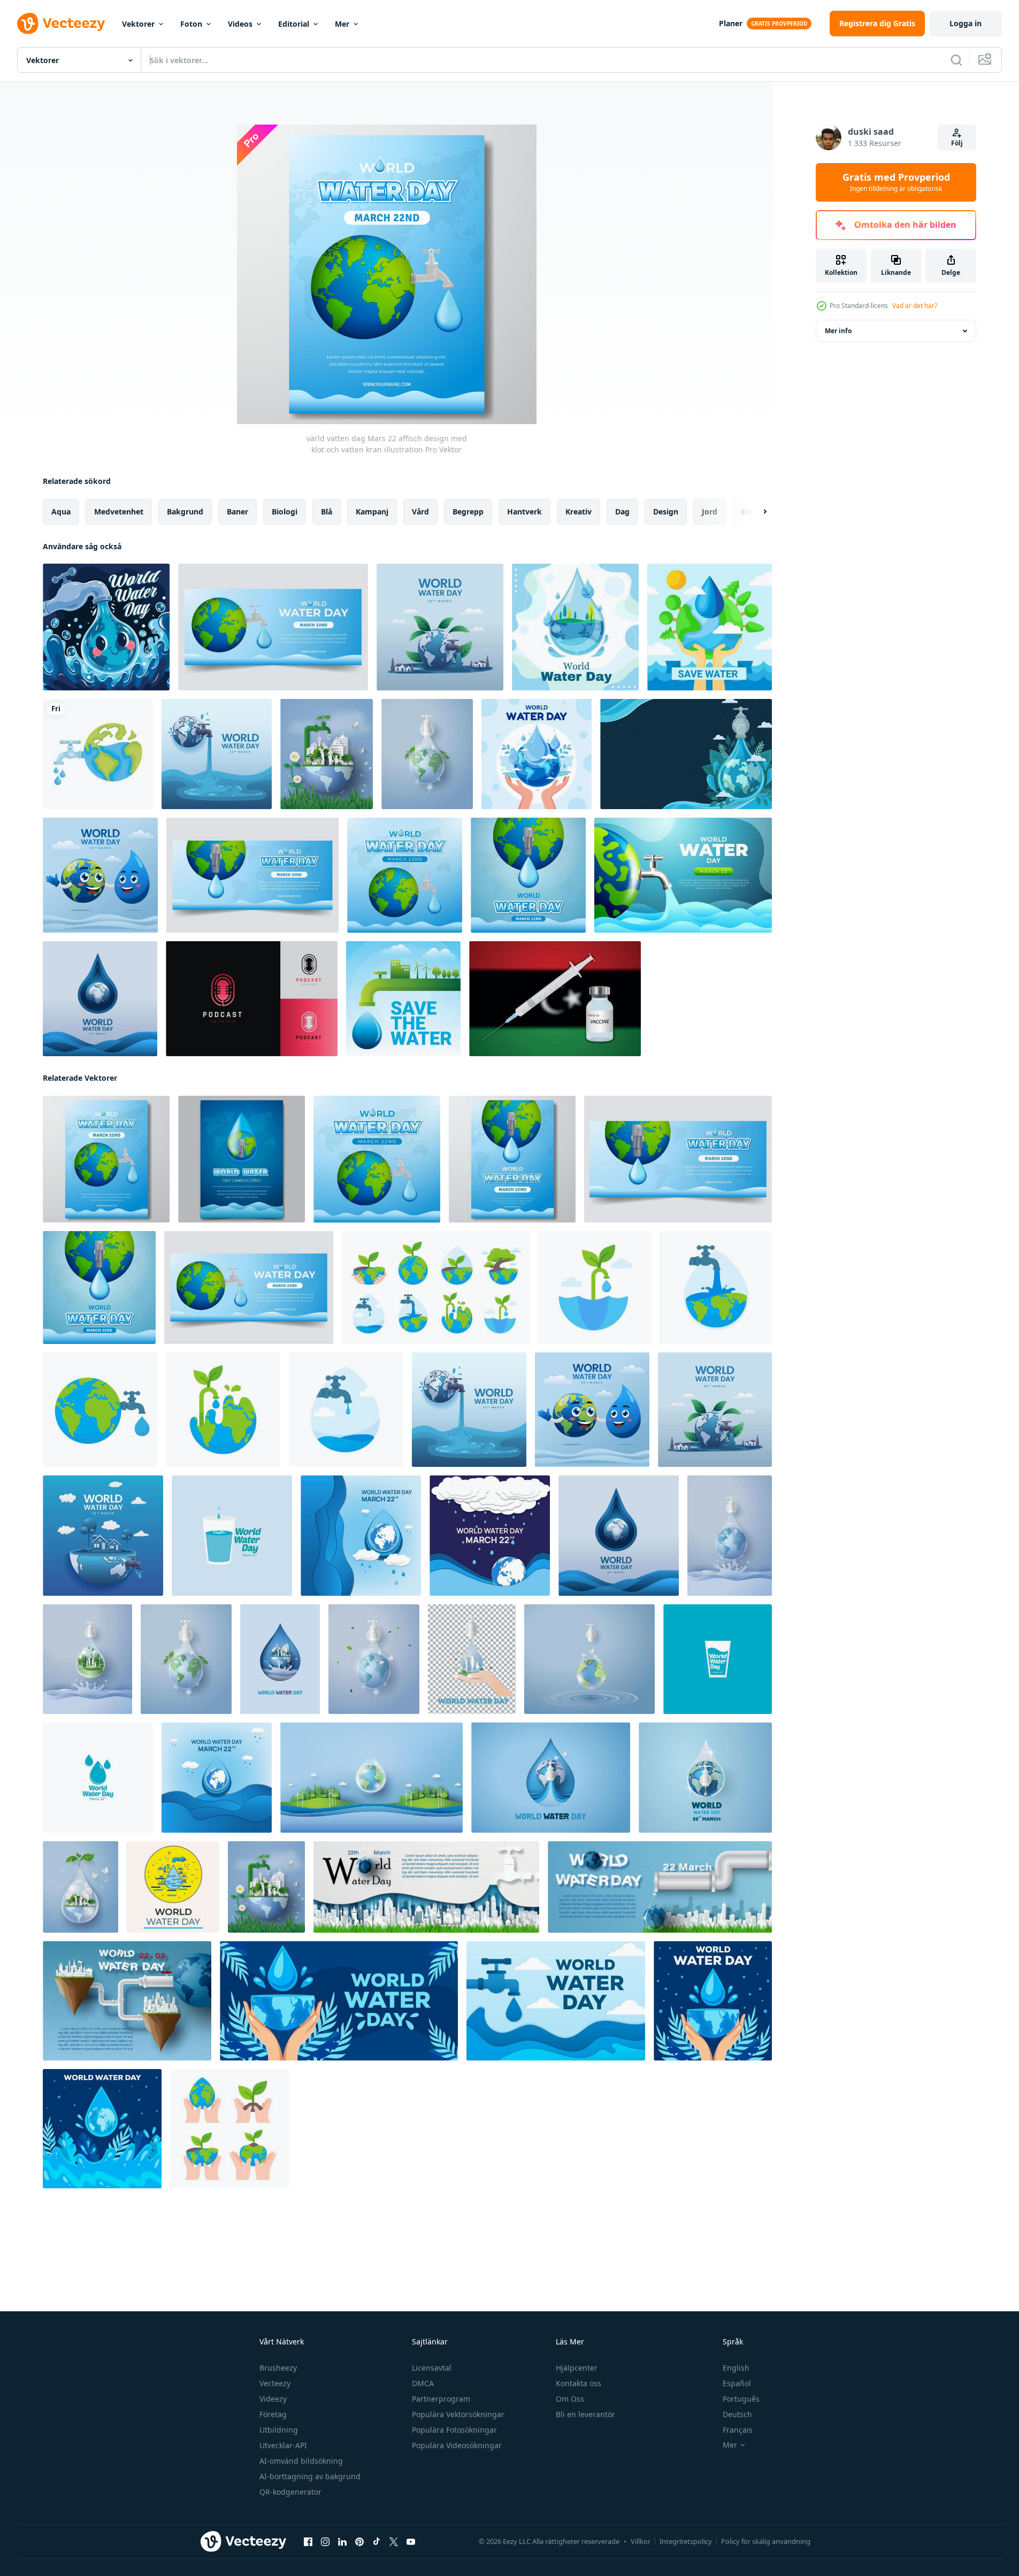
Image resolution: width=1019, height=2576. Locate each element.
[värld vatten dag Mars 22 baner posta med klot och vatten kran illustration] (405, 875)
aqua (61, 512)
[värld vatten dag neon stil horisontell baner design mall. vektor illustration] (718, 1659)
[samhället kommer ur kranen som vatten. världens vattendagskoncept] (87, 1659)
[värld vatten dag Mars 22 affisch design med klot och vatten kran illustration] (106, 1159)
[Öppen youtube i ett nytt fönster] (411, 2542)
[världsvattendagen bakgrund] (686, 754)
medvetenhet (119, 512)
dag (622, 512)
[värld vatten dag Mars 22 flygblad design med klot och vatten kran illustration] (512, 1159)
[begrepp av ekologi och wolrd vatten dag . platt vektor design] (232, 1536)
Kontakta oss (579, 2383)
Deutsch (737, 2414)
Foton (191, 24)
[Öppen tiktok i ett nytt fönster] (377, 2542)
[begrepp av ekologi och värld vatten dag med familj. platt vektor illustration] (98, 1778)
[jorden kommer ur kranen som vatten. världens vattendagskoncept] (427, 754)
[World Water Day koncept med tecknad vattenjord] (106, 627)
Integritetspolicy (686, 2541)
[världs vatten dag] (537, 754)
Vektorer (138, 24)
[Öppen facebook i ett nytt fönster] (308, 2542)
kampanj (372, 512)
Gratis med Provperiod (896, 182)
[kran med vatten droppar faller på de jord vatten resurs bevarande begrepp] (436, 1287)
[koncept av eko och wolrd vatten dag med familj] (327, 754)
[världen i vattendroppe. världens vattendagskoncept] (730, 1536)
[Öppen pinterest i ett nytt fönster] (359, 2542)
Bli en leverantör (585, 2414)
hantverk (524, 512)
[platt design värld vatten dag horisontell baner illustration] (339, 2001)
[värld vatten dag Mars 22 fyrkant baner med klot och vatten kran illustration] (528, 875)
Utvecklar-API (283, 2445)
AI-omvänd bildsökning (301, 2461)
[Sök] (956, 60)
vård (420, 512)
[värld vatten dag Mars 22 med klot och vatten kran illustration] (273, 627)
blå (327, 512)
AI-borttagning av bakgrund (310, 2476)
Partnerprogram (441, 2399)
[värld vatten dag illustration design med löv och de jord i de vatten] (102, 2129)
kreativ (579, 512)
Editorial (294, 24)
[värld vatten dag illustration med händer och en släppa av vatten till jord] (713, 2001)
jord (710, 512)
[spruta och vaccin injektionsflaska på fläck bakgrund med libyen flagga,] (555, 999)
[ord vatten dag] (589, 1659)
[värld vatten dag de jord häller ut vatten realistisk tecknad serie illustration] (217, 754)
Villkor (641, 2541)
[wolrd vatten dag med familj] (81, 1887)
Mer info (838, 331)
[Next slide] (756, 512)
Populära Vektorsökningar (458, 2414)
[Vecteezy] (61, 24)
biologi (285, 512)
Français (738, 2430)
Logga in (966, 23)
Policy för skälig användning (766, 2541)
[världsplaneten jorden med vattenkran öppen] (98, 754)
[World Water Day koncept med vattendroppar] (575, 627)
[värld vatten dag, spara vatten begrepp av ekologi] (173, 1887)
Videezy (273, 2399)
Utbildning (279, 2430)
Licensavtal (432, 2368)
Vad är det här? (915, 306)
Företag (273, 2414)
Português (741, 2399)
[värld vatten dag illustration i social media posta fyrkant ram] (361, 1536)
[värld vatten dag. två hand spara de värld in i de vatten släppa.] (472, 1659)
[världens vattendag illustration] (403, 999)
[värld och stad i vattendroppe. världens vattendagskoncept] (280, 1659)
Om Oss (570, 2399)
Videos (240, 24)
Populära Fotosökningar (454, 2430)
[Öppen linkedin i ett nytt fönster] (342, 2542)
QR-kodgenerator (290, 2492)
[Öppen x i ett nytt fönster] (394, 2542)
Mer (342, 24)
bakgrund (185, 512)
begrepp (468, 512)
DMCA (423, 2383)
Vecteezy (275, 2383)
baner (237, 512)
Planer (731, 23)
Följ (957, 143)
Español (737, 2383)
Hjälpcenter (577, 2368)
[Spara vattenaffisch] (710, 627)
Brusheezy (278, 2368)
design (666, 512)
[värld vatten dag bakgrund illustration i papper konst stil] (556, 2001)
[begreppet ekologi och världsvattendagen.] (371, 1778)
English (736, 2368)
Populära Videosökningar (457, 2445)
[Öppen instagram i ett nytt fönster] (325, 2542)
